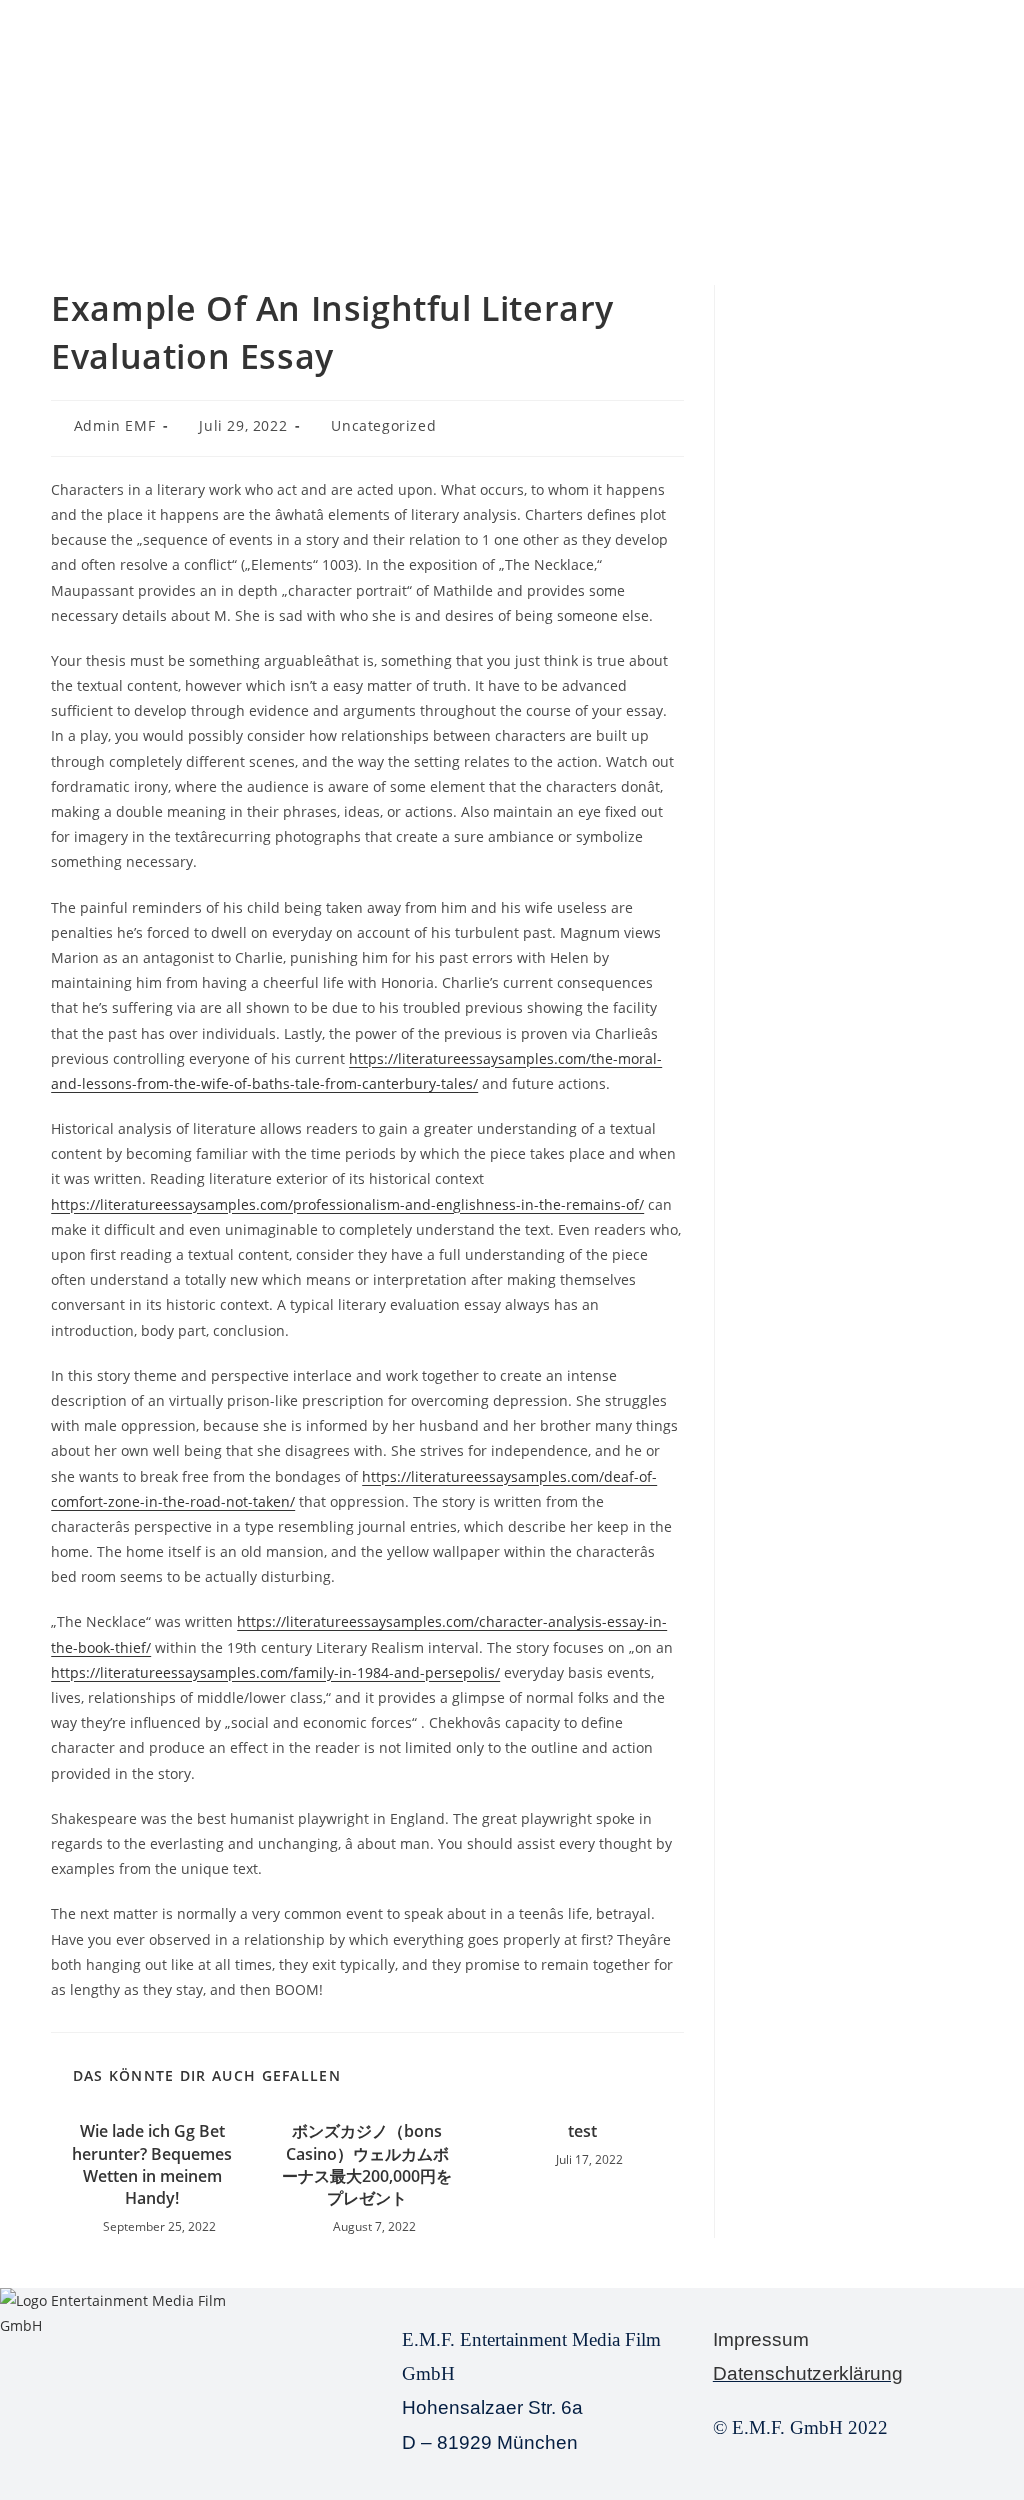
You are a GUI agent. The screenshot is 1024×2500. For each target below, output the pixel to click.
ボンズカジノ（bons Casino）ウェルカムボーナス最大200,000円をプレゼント (367, 2164)
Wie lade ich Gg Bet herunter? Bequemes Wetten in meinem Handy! (152, 2164)
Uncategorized (383, 425)
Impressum (761, 2339)
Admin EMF (114, 425)
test (582, 2131)
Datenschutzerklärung (808, 2373)
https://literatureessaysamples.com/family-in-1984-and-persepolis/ (275, 1672)
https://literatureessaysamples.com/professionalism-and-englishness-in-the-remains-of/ (347, 1204)
